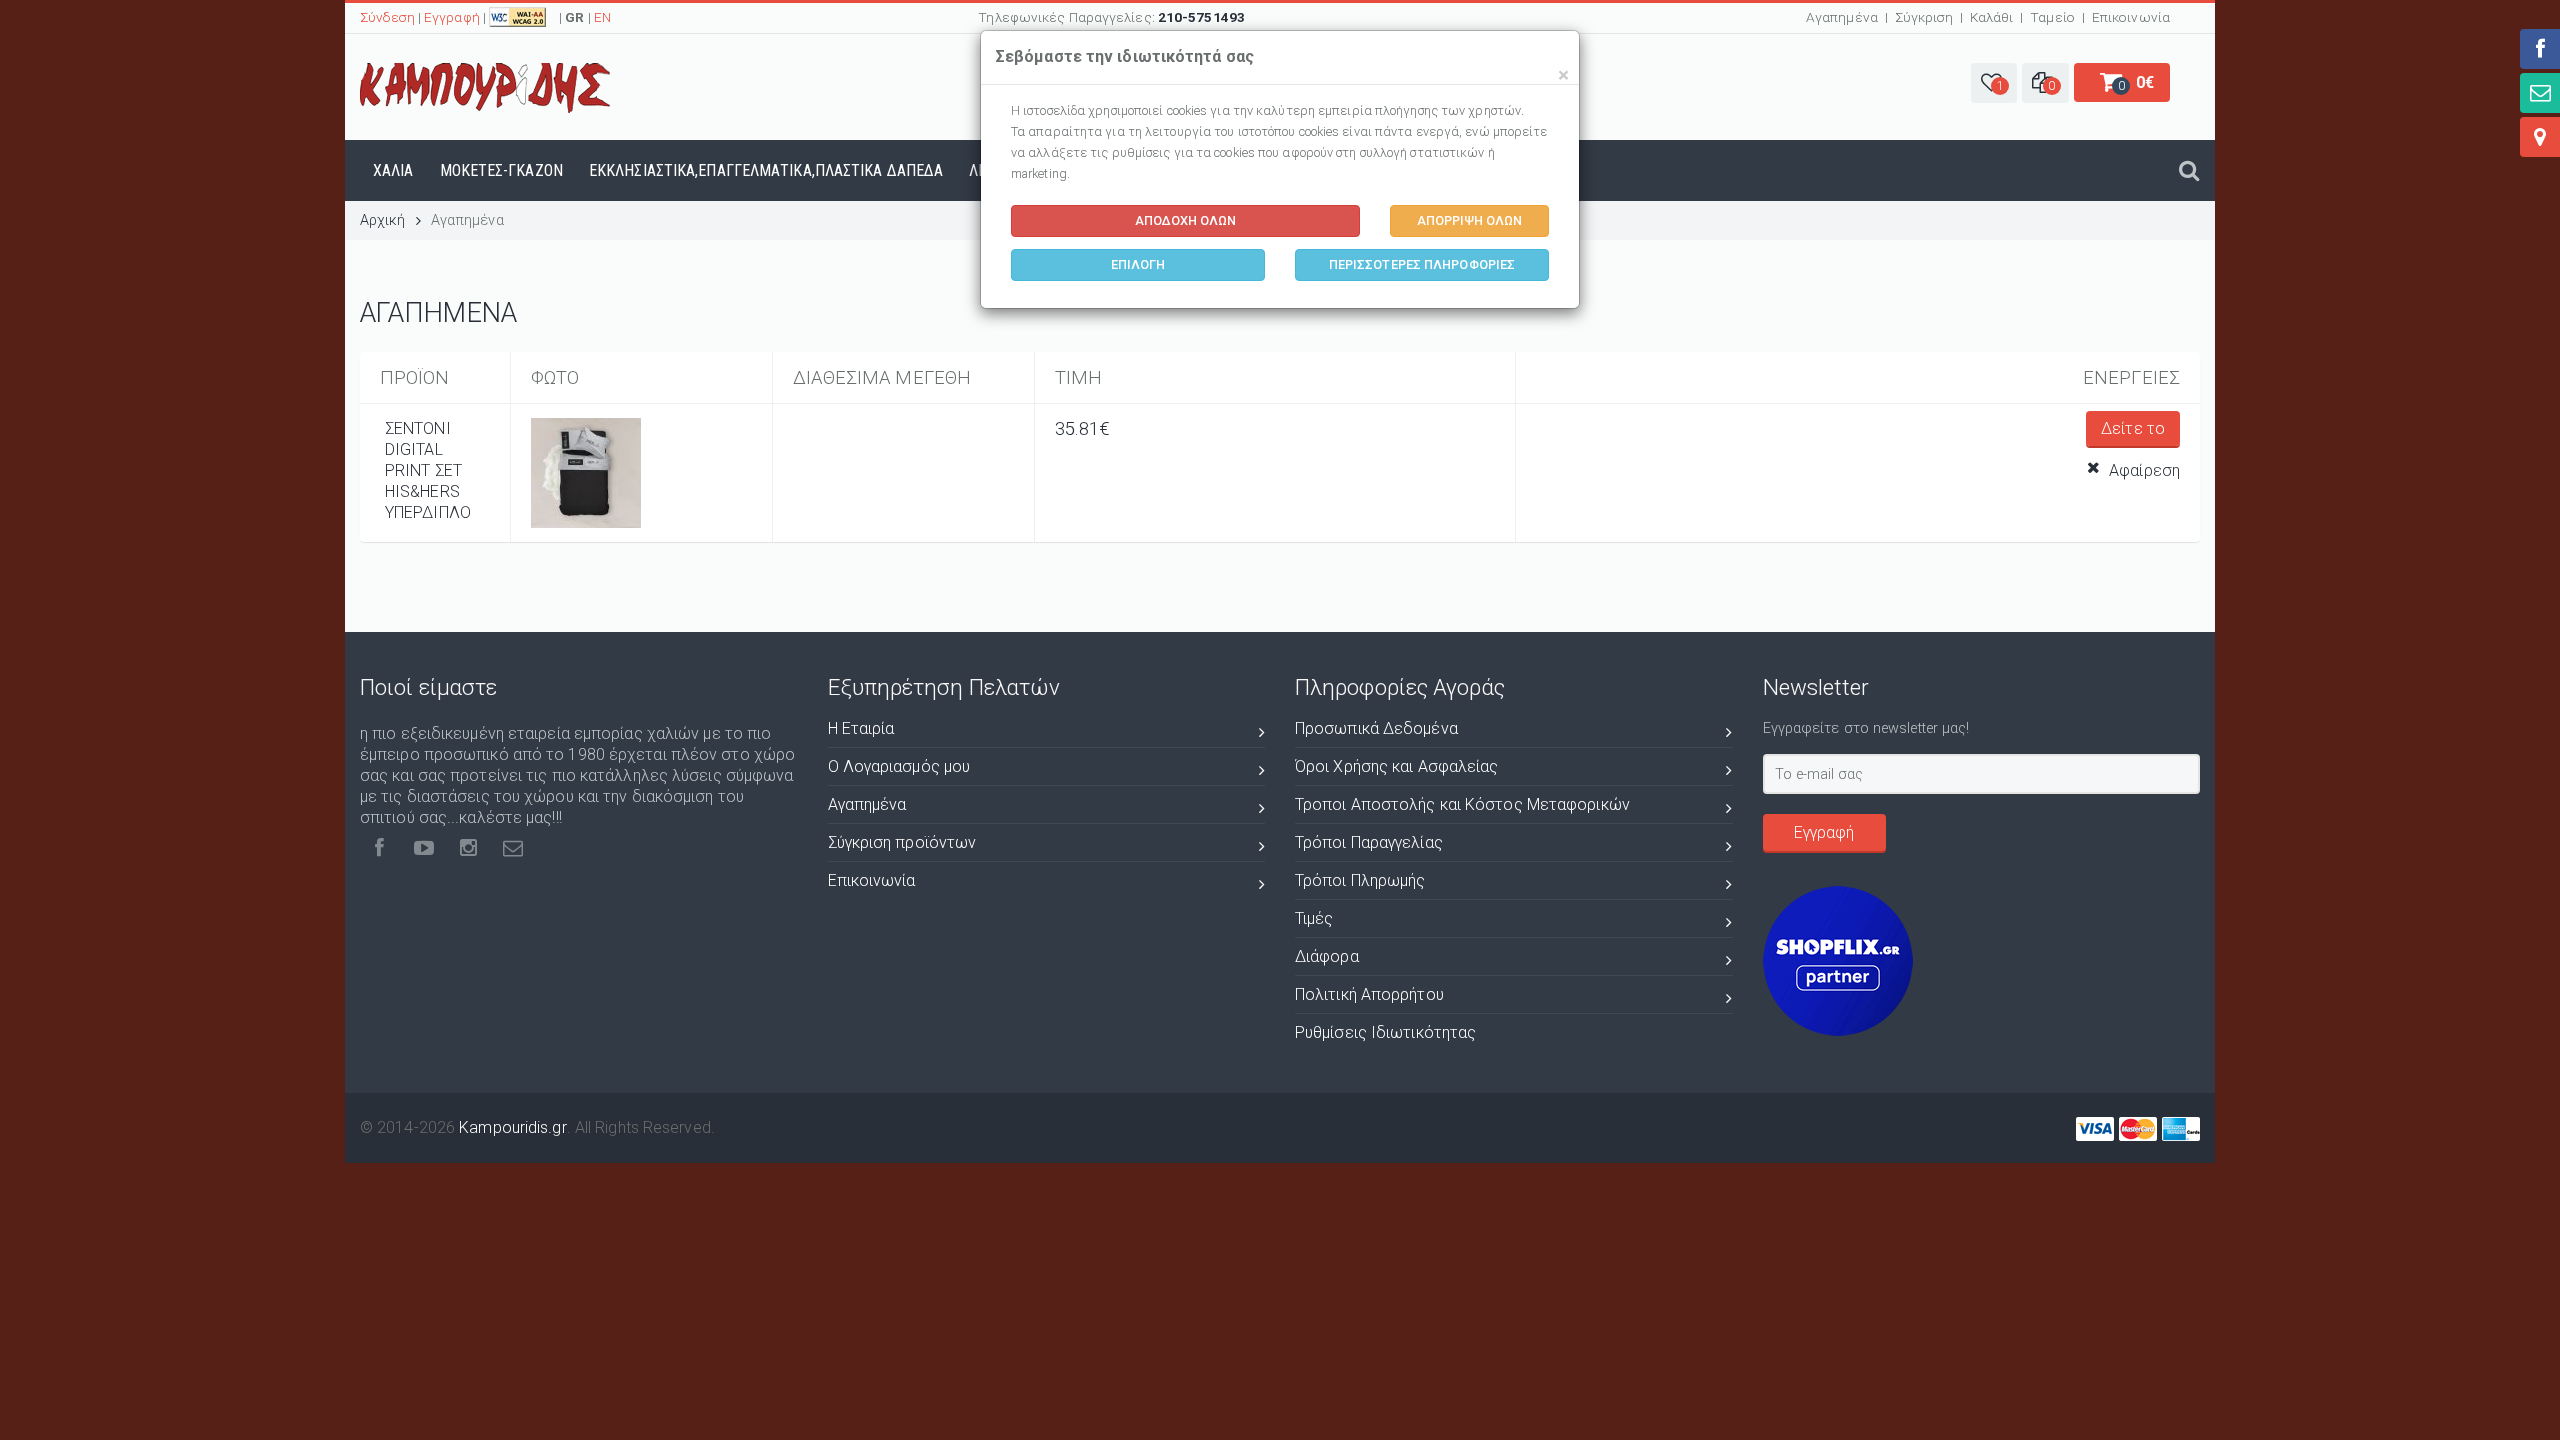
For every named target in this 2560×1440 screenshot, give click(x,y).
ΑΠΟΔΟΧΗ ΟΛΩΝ (1185, 220)
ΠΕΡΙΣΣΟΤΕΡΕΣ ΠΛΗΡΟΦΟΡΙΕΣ (1422, 264)
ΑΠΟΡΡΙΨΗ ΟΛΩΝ (1469, 220)
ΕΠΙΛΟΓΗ (1138, 264)
